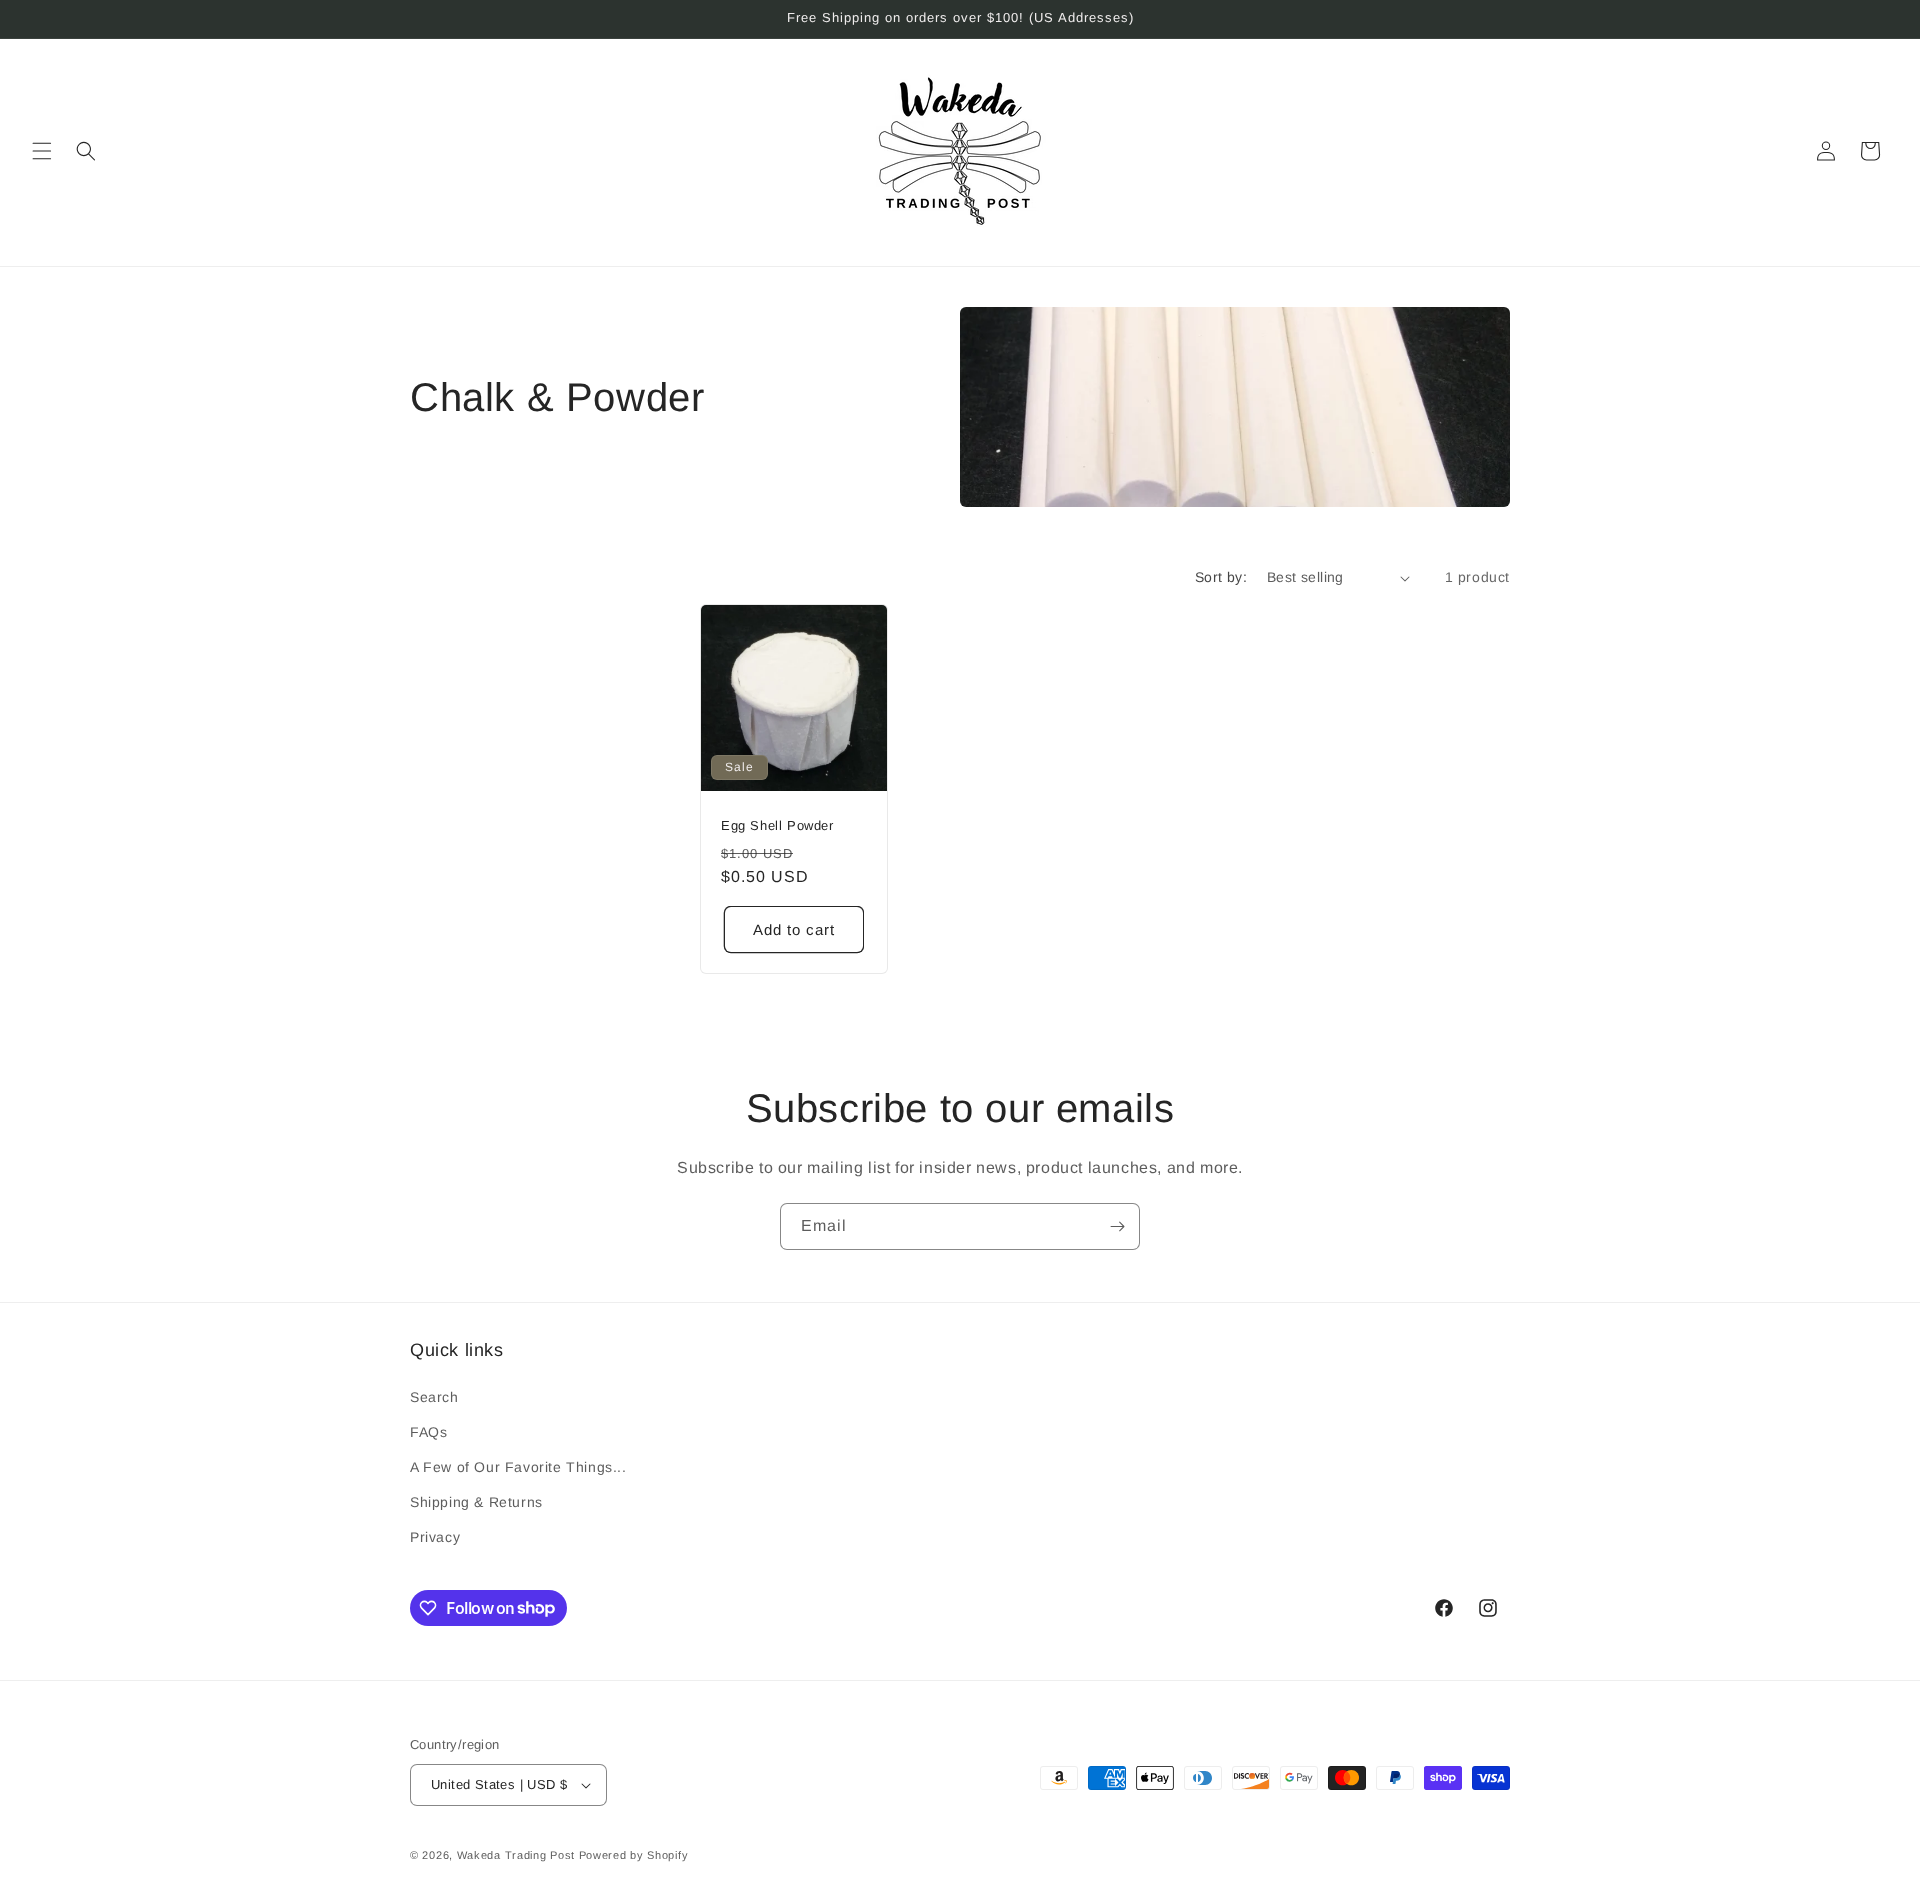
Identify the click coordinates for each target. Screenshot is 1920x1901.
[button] (42, 151)
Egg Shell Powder (777, 825)
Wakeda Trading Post (516, 1855)
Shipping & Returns (476, 1502)
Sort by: (1221, 577)
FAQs (428, 1432)
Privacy (435, 1537)
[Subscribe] (1117, 1226)
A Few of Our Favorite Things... (518, 1467)
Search (434, 1397)
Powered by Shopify (634, 1855)
